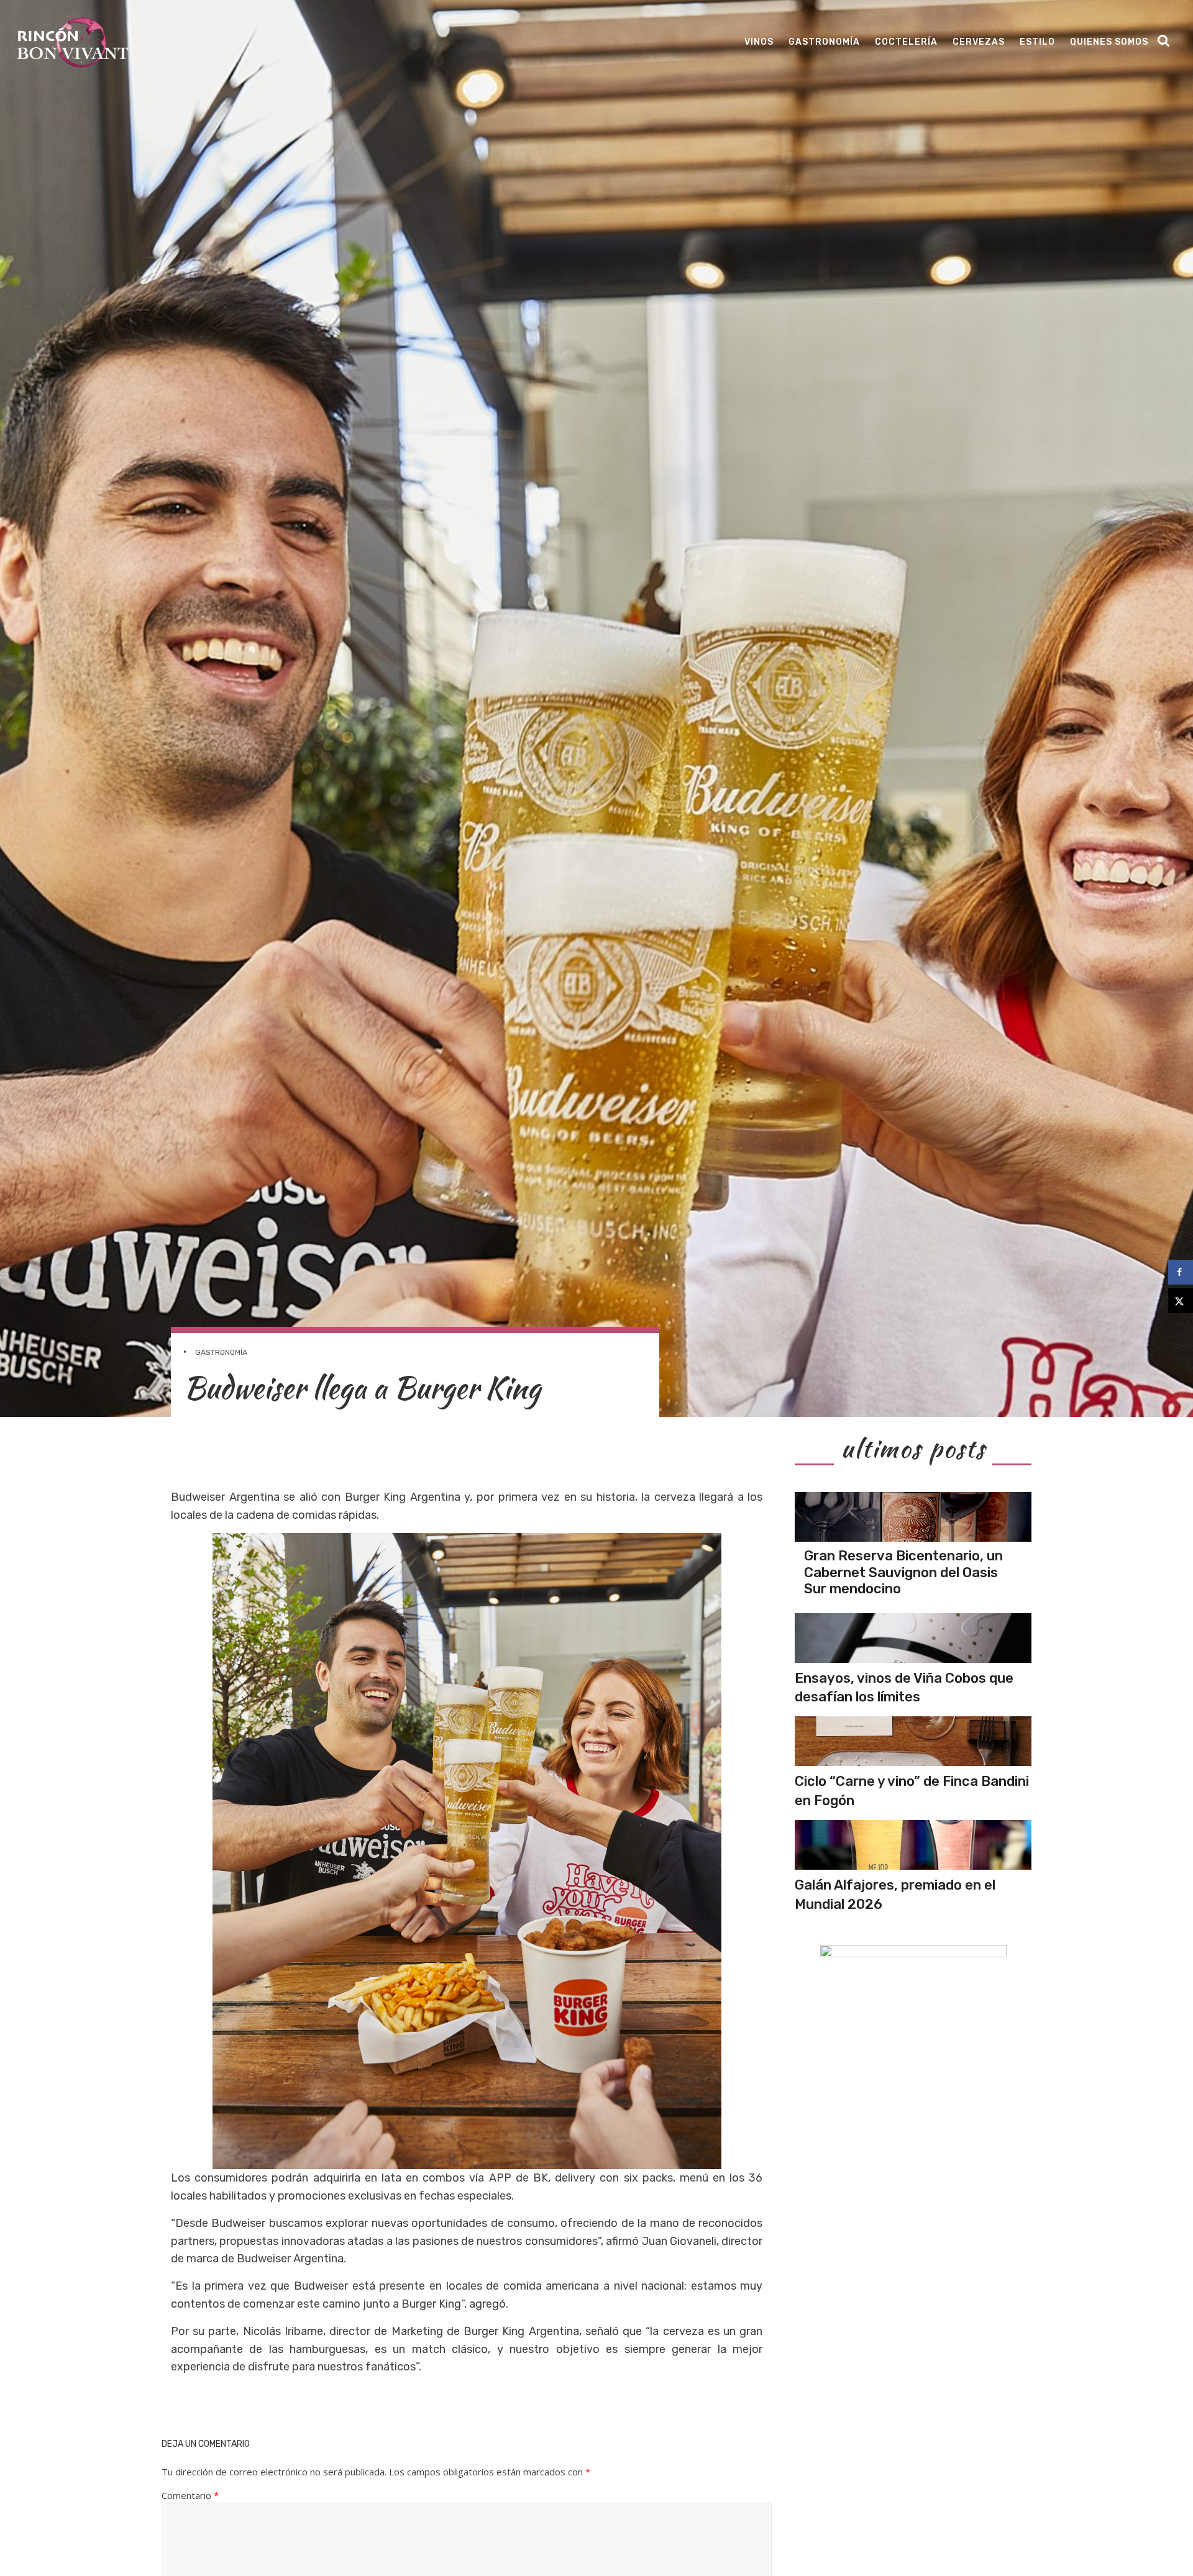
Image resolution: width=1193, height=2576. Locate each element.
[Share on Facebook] (1181, 1272)
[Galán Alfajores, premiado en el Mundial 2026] (913, 1845)
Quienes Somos (1109, 42)
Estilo (1037, 42)
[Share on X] (1181, 1301)
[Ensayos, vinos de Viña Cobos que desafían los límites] (913, 1638)
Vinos (759, 42)
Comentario (190, 2495)
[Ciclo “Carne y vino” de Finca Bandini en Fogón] (913, 1741)
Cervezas (979, 42)
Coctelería (906, 42)
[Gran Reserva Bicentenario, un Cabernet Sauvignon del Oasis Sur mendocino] (913, 1517)
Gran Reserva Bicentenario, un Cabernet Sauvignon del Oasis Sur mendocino (903, 1572)
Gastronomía (824, 42)
